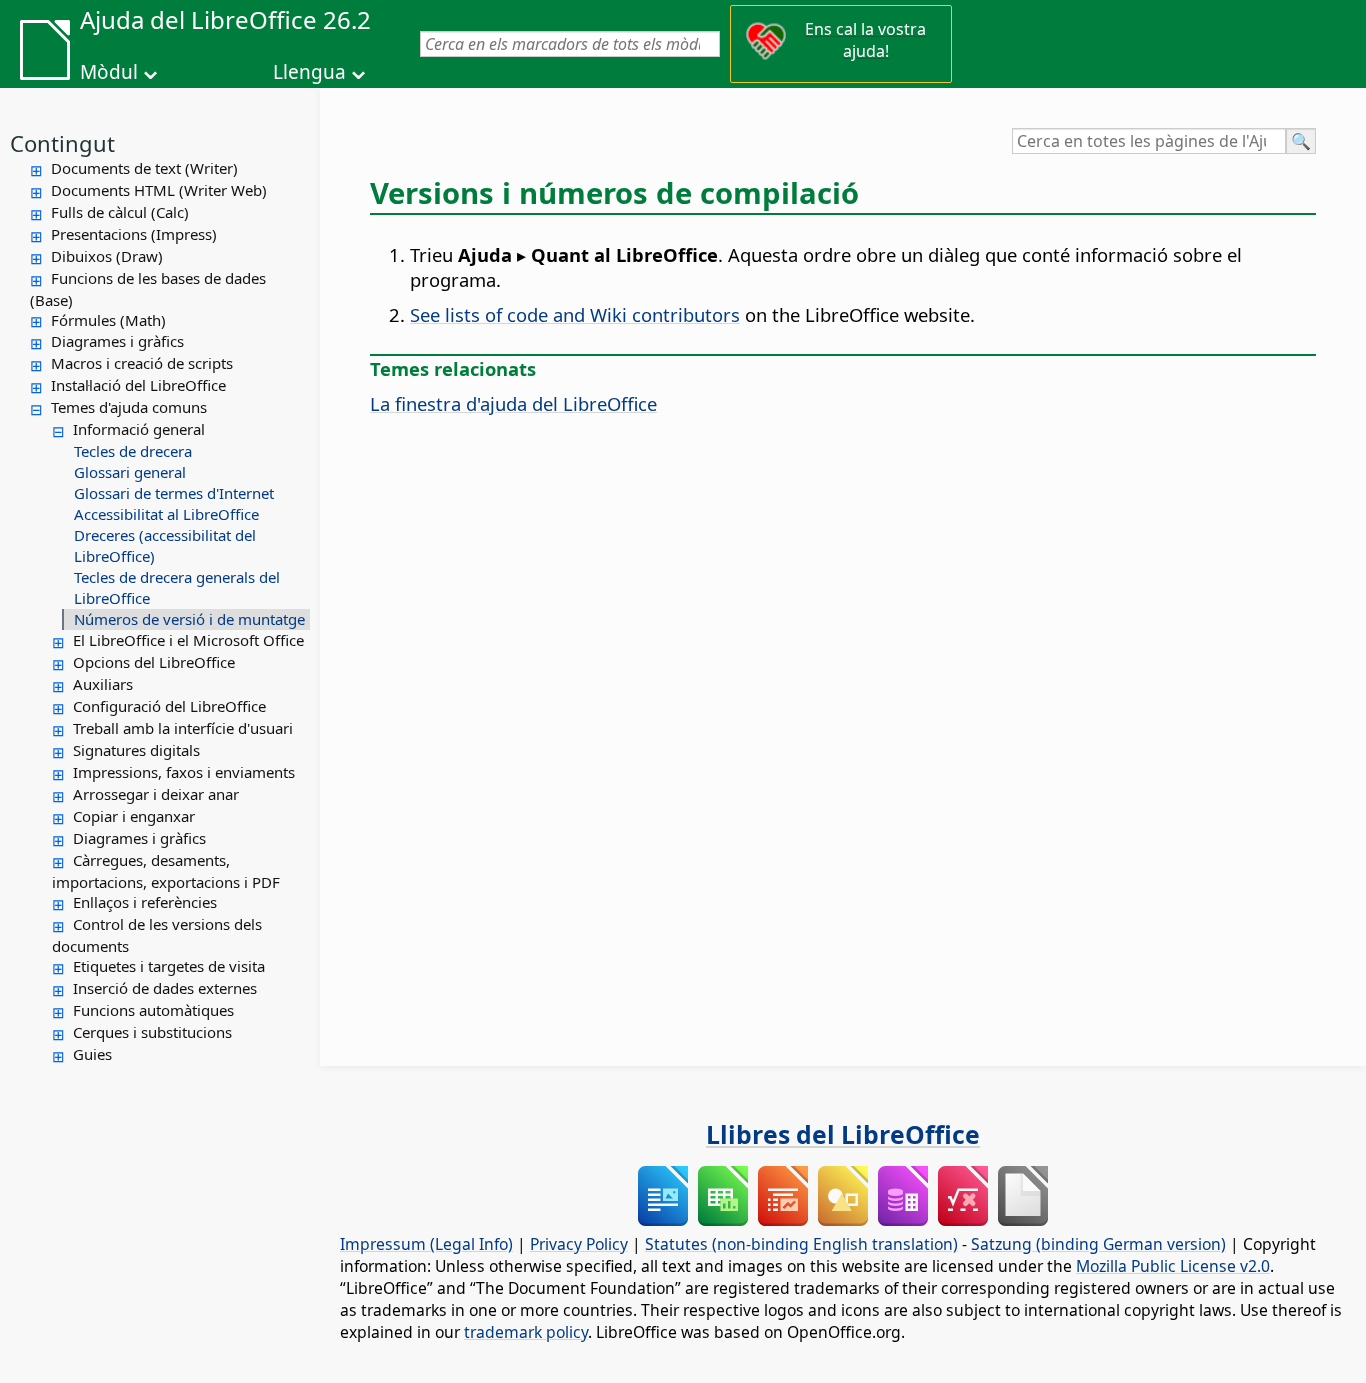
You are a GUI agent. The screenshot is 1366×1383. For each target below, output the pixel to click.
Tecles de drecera (133, 451)
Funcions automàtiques (153, 1010)
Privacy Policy (579, 1244)
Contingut (62, 143)
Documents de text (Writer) (144, 168)
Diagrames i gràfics (117, 341)
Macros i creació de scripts (142, 363)
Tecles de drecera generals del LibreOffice (177, 587)
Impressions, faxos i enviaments (184, 772)
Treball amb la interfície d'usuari (183, 728)
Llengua (309, 72)
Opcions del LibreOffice (154, 662)
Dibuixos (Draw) (107, 256)
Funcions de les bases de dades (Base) (148, 289)
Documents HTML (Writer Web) (159, 190)
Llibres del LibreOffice (843, 1134)
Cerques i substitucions (152, 1032)
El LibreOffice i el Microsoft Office (188, 640)
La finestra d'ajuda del (513, 403)
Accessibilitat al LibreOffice (166, 514)
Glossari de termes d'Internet (174, 493)
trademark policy (526, 1332)
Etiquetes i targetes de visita (169, 966)
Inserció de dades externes (165, 988)
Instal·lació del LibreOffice (138, 385)
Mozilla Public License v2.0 (1173, 1266)
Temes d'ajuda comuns (129, 407)
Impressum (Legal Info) (426, 1244)
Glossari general (130, 472)
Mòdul (109, 72)
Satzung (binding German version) (1098, 1244)
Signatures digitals (136, 750)
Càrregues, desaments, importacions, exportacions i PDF (166, 871)
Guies (92, 1054)
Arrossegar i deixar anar (156, 794)
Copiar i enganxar (134, 816)
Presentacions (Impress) (134, 234)
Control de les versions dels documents (157, 935)
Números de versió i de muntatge (189, 619)
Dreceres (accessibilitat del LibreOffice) (165, 545)
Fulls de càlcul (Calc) (120, 212)
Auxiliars (103, 684)
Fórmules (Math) (108, 320)
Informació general (139, 429)
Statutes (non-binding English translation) (801, 1244)
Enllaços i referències (145, 902)
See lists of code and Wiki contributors (575, 314)
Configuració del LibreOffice (169, 706)
